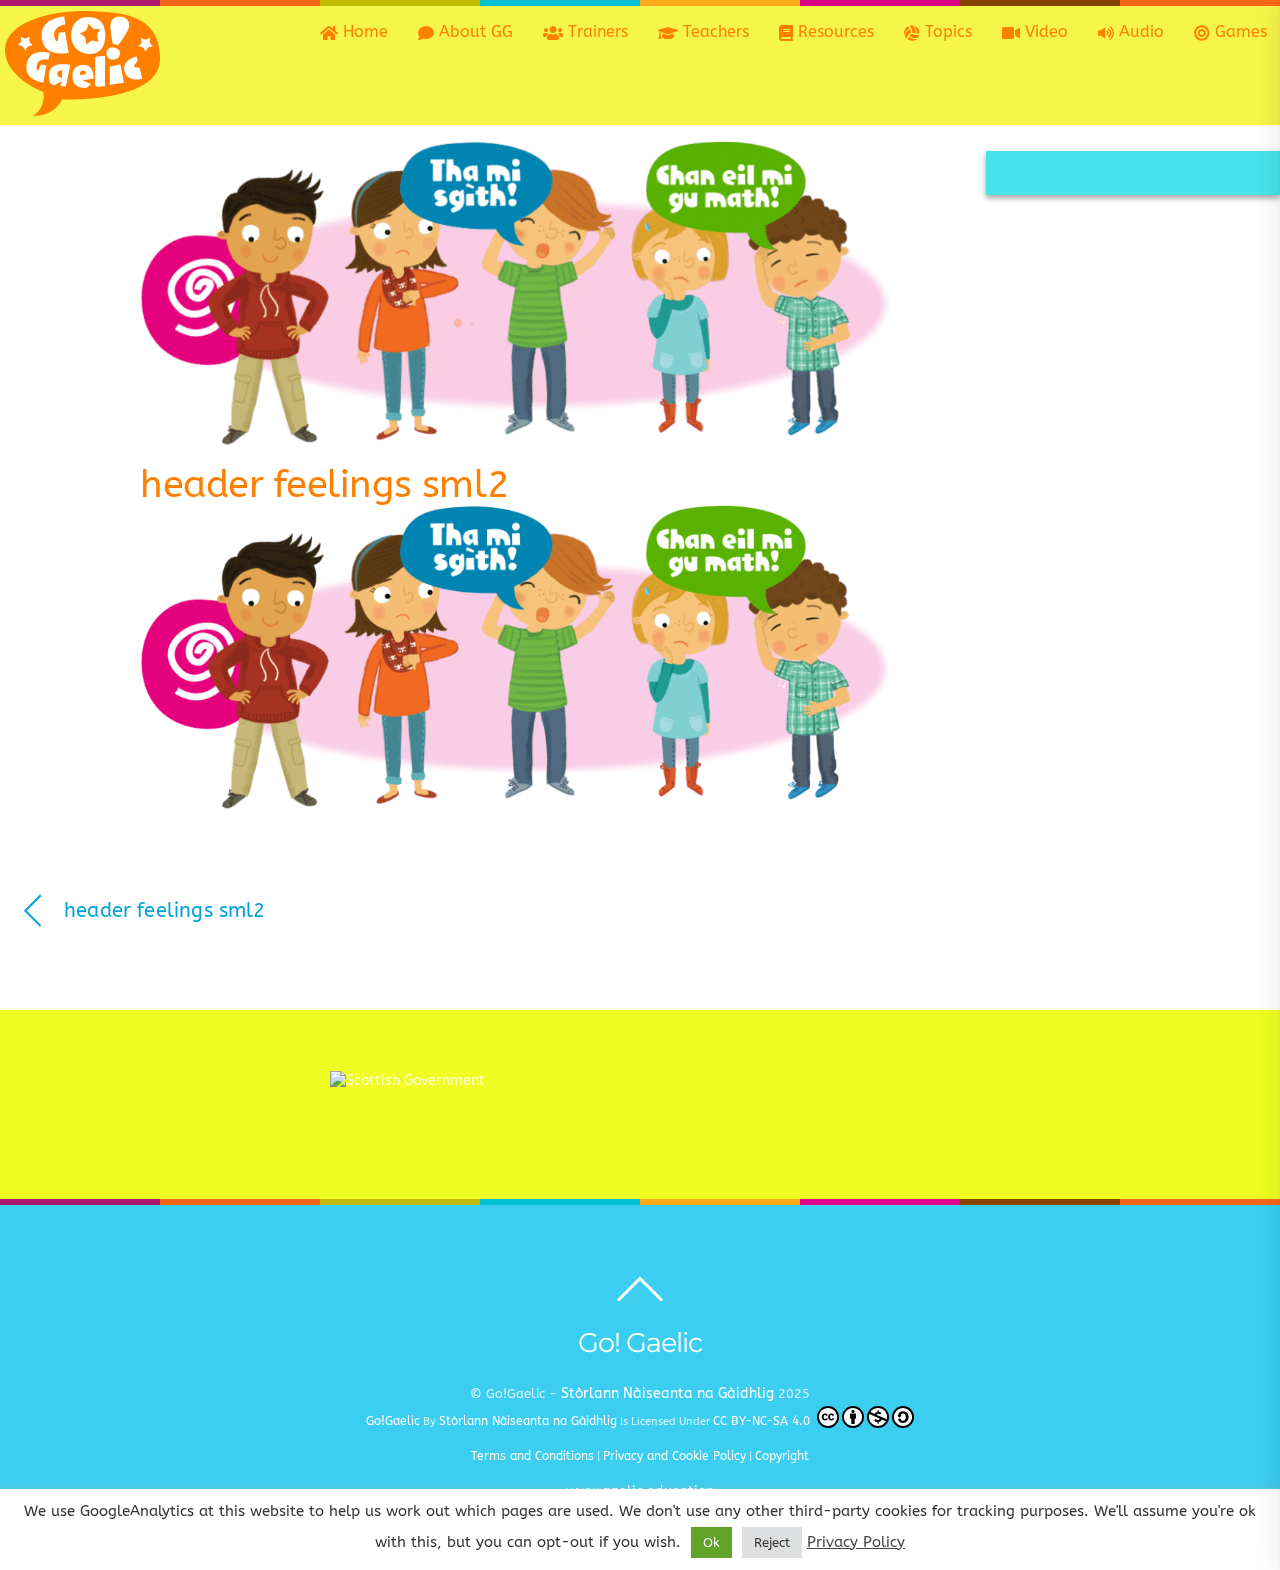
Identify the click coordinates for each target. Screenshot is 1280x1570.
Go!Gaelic (393, 1421)
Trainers (595, 31)
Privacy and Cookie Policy (674, 1456)
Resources (833, 31)
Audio (1139, 31)
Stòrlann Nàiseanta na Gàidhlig (667, 1393)
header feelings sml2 (324, 484)
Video (1044, 31)
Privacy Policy (856, 1542)
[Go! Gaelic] (82, 106)
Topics (946, 31)
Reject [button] (772, 1542)
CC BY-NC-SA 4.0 (763, 1421)
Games (1238, 31)
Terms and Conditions (532, 1456)
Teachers (713, 31)
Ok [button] (711, 1542)
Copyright (782, 1456)
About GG (473, 31)
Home (363, 31)
